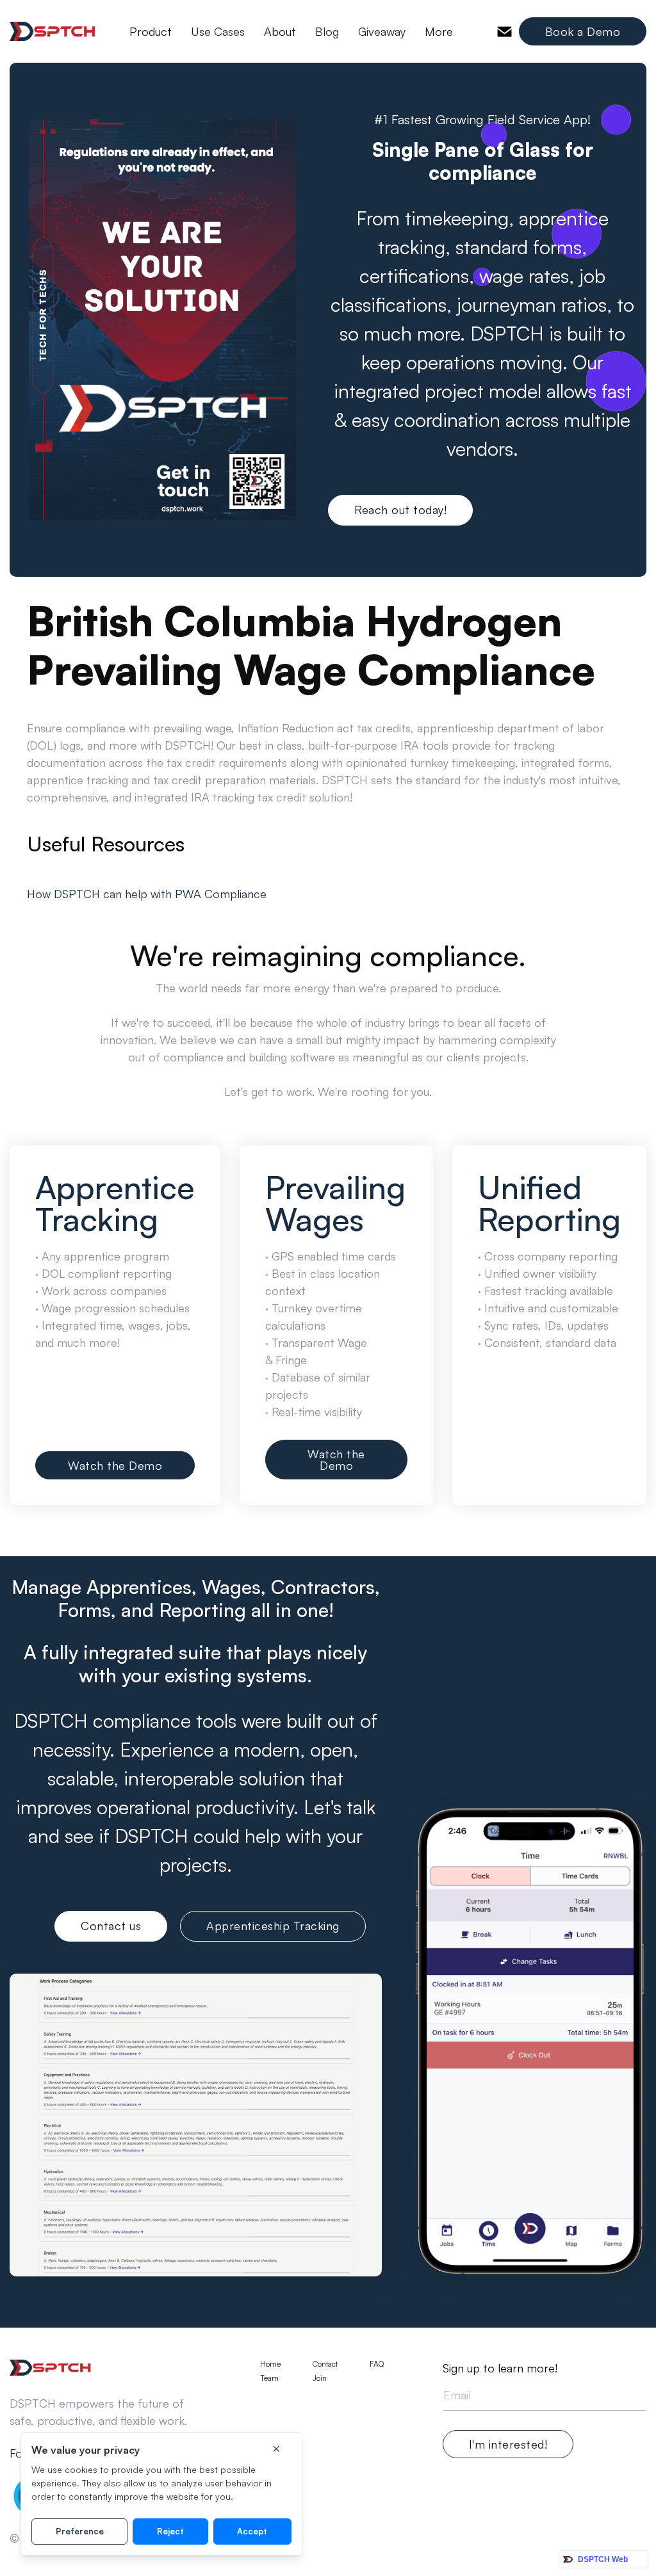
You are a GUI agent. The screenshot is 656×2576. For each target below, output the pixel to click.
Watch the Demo (115, 1465)
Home (270, 2364)
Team (269, 2378)
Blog (327, 31)
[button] (151, 31)
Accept (252, 2531)
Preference (80, 2531)
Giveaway (382, 31)
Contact (325, 2364)
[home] (53, 31)
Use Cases (218, 31)
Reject (170, 2531)
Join (320, 2378)
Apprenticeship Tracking (273, 1926)
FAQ (377, 2364)
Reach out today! (400, 510)
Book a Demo (583, 31)
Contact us (111, 1926)
